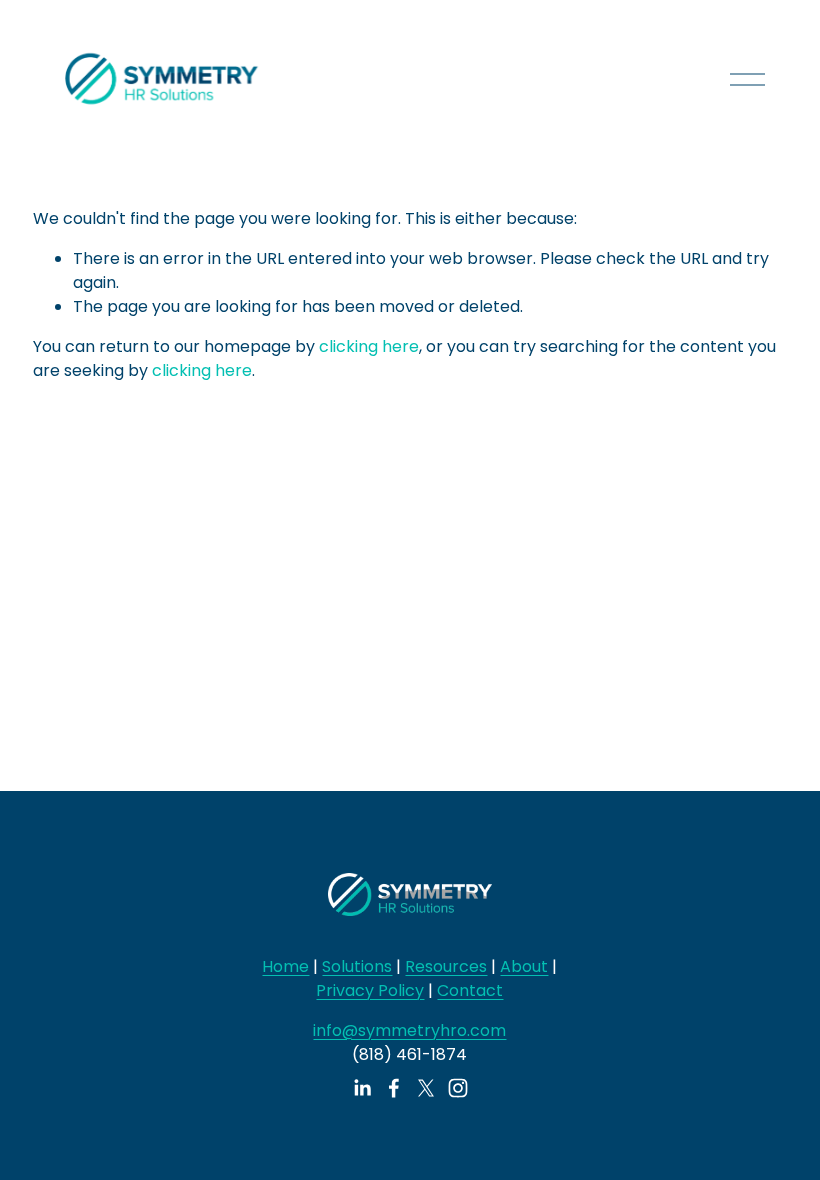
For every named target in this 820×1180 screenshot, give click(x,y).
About (524, 966)
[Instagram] (458, 1088)
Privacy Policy (370, 990)
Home (285, 966)
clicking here (369, 346)
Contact (470, 990)
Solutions (357, 966)
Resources (446, 966)
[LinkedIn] (362, 1088)
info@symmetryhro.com (409, 1030)
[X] (426, 1088)
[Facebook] (394, 1088)
